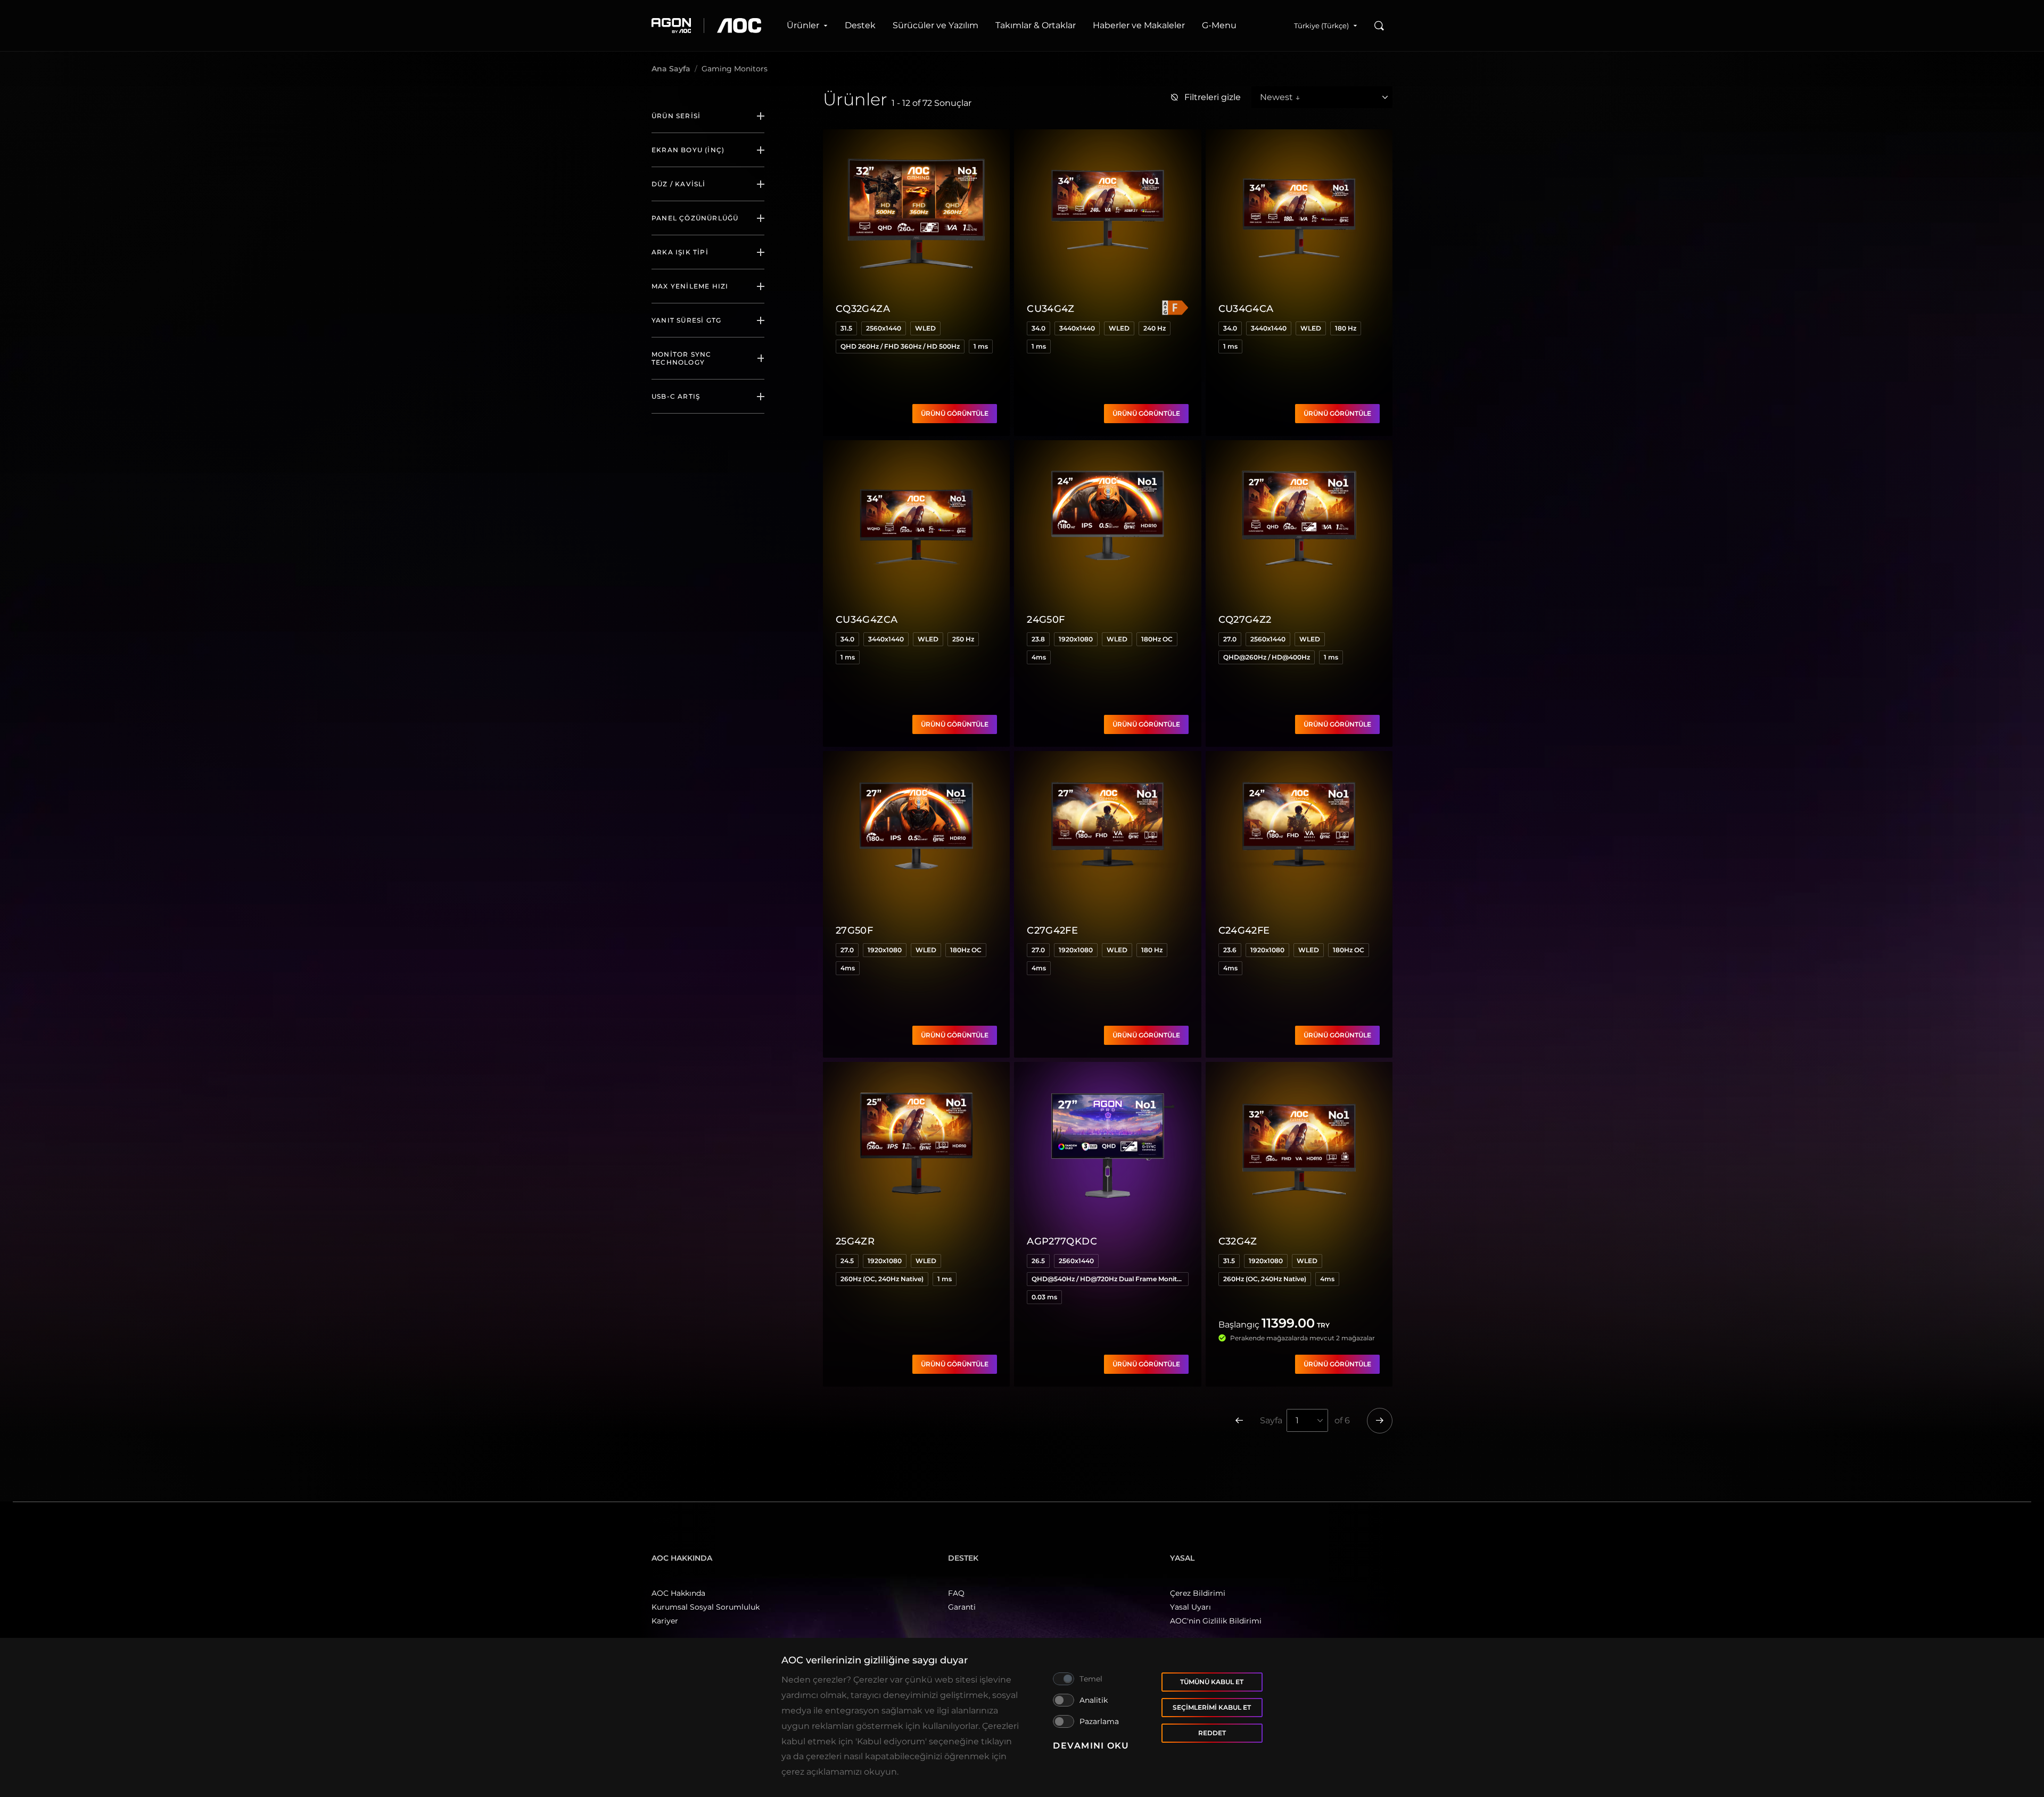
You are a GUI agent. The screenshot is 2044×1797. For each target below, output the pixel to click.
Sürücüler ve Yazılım (936, 25)
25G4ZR (855, 1241)
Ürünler (803, 25)
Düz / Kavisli (679, 184)
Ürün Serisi (676, 116)
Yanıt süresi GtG (686, 320)
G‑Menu (1219, 25)
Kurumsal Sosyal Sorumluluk (706, 1607)
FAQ (956, 1593)
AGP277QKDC (1062, 1241)
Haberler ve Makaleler (1139, 25)
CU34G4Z (1051, 309)
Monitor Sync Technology (681, 358)
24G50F (1046, 620)
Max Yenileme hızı (690, 286)
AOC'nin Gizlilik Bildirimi (1216, 1621)
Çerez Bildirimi (1198, 1593)
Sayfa (1271, 1420)
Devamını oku (1091, 1746)
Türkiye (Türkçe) (1321, 26)
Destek (860, 25)
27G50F (854, 930)
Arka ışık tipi (680, 252)
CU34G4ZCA (867, 620)
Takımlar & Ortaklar (1036, 25)
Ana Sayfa (671, 69)
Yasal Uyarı (1190, 1607)
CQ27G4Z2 (1245, 620)
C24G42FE (1244, 930)
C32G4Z (1238, 1241)
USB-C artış (676, 396)
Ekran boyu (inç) (688, 150)
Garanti (962, 1607)
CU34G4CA (1246, 309)
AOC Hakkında (678, 1593)
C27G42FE (1052, 930)
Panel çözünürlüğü (695, 218)
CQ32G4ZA (863, 309)
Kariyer (665, 1621)
